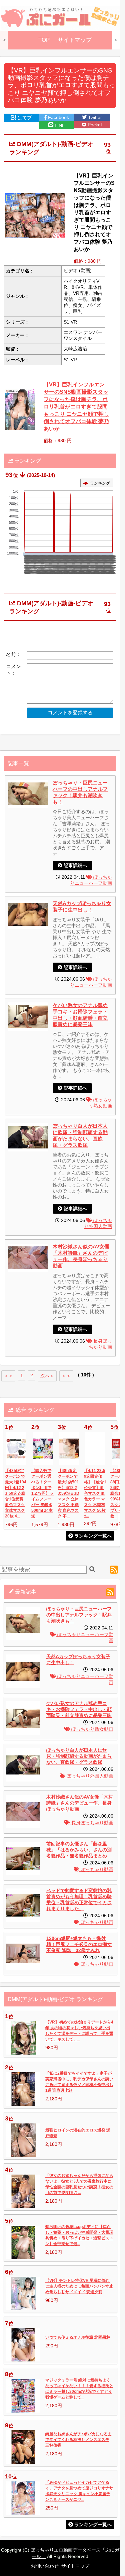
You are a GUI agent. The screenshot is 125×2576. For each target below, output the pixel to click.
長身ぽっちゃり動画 (92, 1823)
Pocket (94, 125)
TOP (44, 40)
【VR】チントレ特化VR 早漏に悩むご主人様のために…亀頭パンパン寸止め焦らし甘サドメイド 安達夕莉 (79, 2286)
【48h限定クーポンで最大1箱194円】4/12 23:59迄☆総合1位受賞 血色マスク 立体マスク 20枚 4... (16, 1493)
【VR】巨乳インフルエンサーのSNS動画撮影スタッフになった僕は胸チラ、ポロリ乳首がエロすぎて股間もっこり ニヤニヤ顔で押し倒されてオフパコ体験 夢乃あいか (76, 406)
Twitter (94, 117)
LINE (59, 125)
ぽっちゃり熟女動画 (92, 1729)
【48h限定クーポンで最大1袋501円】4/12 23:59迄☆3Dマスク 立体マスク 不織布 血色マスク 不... (68, 1493)
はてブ (24, 118)
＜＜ (8, 1376)
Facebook (58, 117)
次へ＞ (47, 1376)
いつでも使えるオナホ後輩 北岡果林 (78, 2337)
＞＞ (66, 1376)
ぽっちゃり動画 (96, 1870)
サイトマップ (75, 40)
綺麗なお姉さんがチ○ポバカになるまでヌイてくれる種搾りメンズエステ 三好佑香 (78, 2440)
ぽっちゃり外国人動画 (89, 1776)
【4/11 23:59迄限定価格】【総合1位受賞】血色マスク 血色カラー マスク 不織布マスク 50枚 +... (95, 1493)
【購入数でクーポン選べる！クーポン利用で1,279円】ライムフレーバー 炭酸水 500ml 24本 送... (42, 1493)
